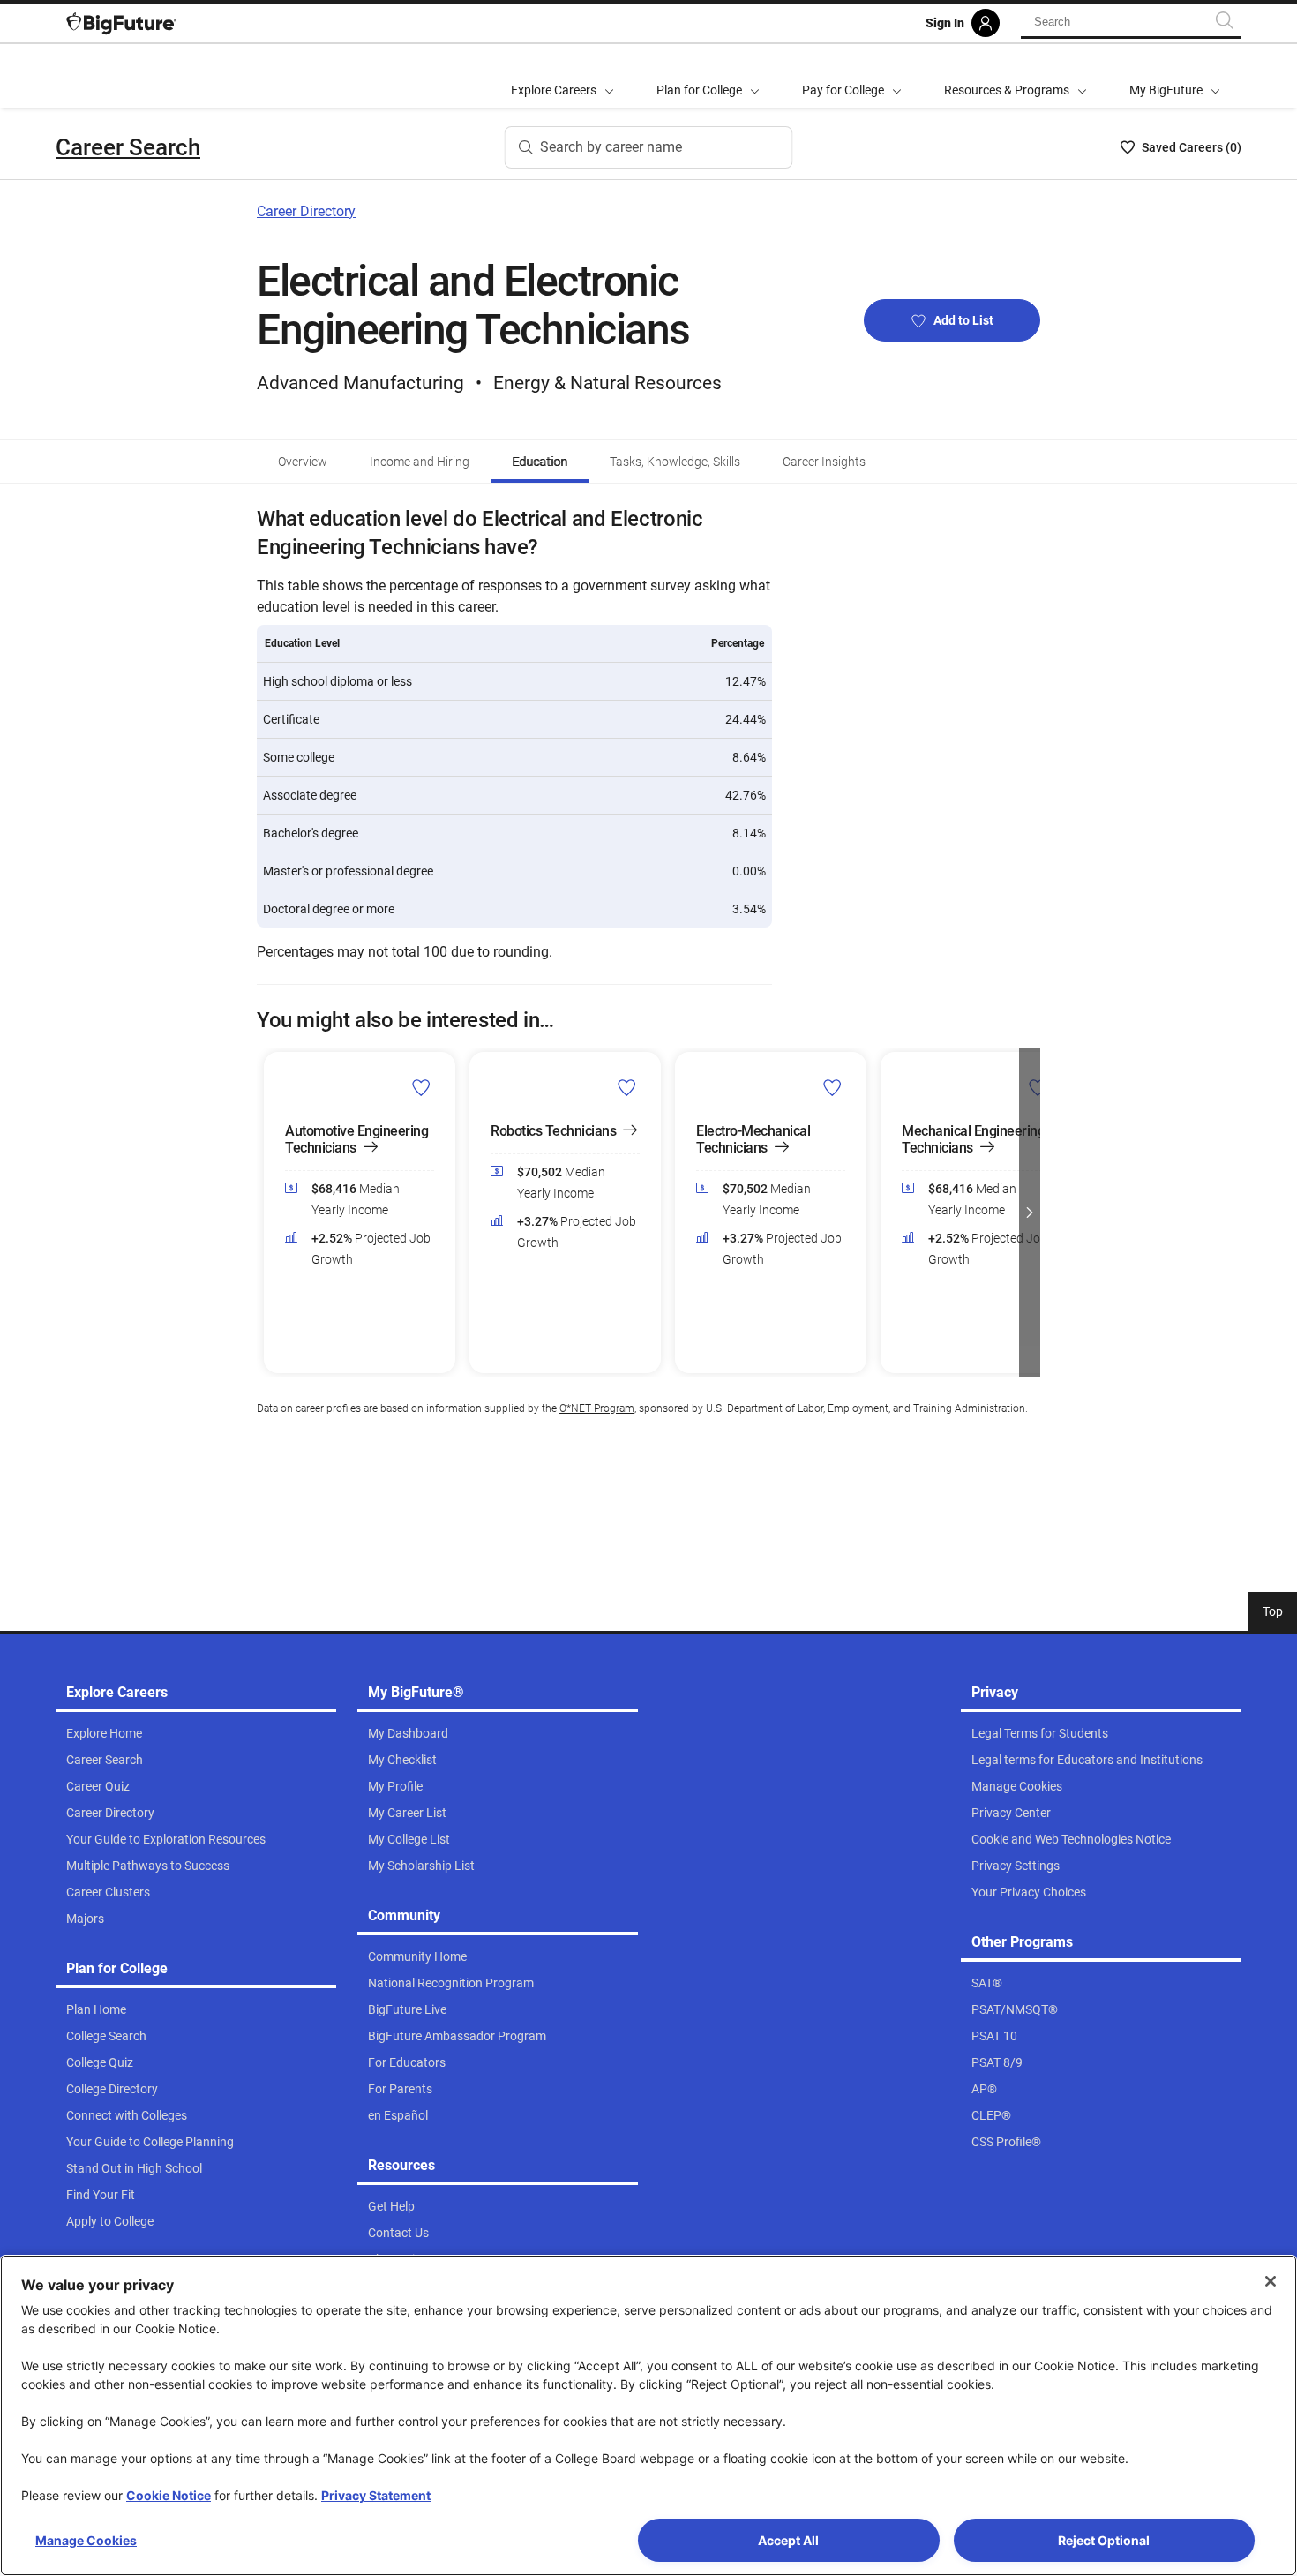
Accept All (788, 2540)
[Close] (1271, 2281)
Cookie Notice (169, 2495)
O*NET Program (597, 1408)
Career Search (128, 147)
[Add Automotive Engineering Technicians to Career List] (421, 1087)
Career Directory (306, 211)
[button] (267, 1213)
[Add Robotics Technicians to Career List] (627, 1087)
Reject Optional (1104, 2540)
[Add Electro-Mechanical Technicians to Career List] (832, 1087)
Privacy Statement (376, 2495)
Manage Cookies (86, 2540)
